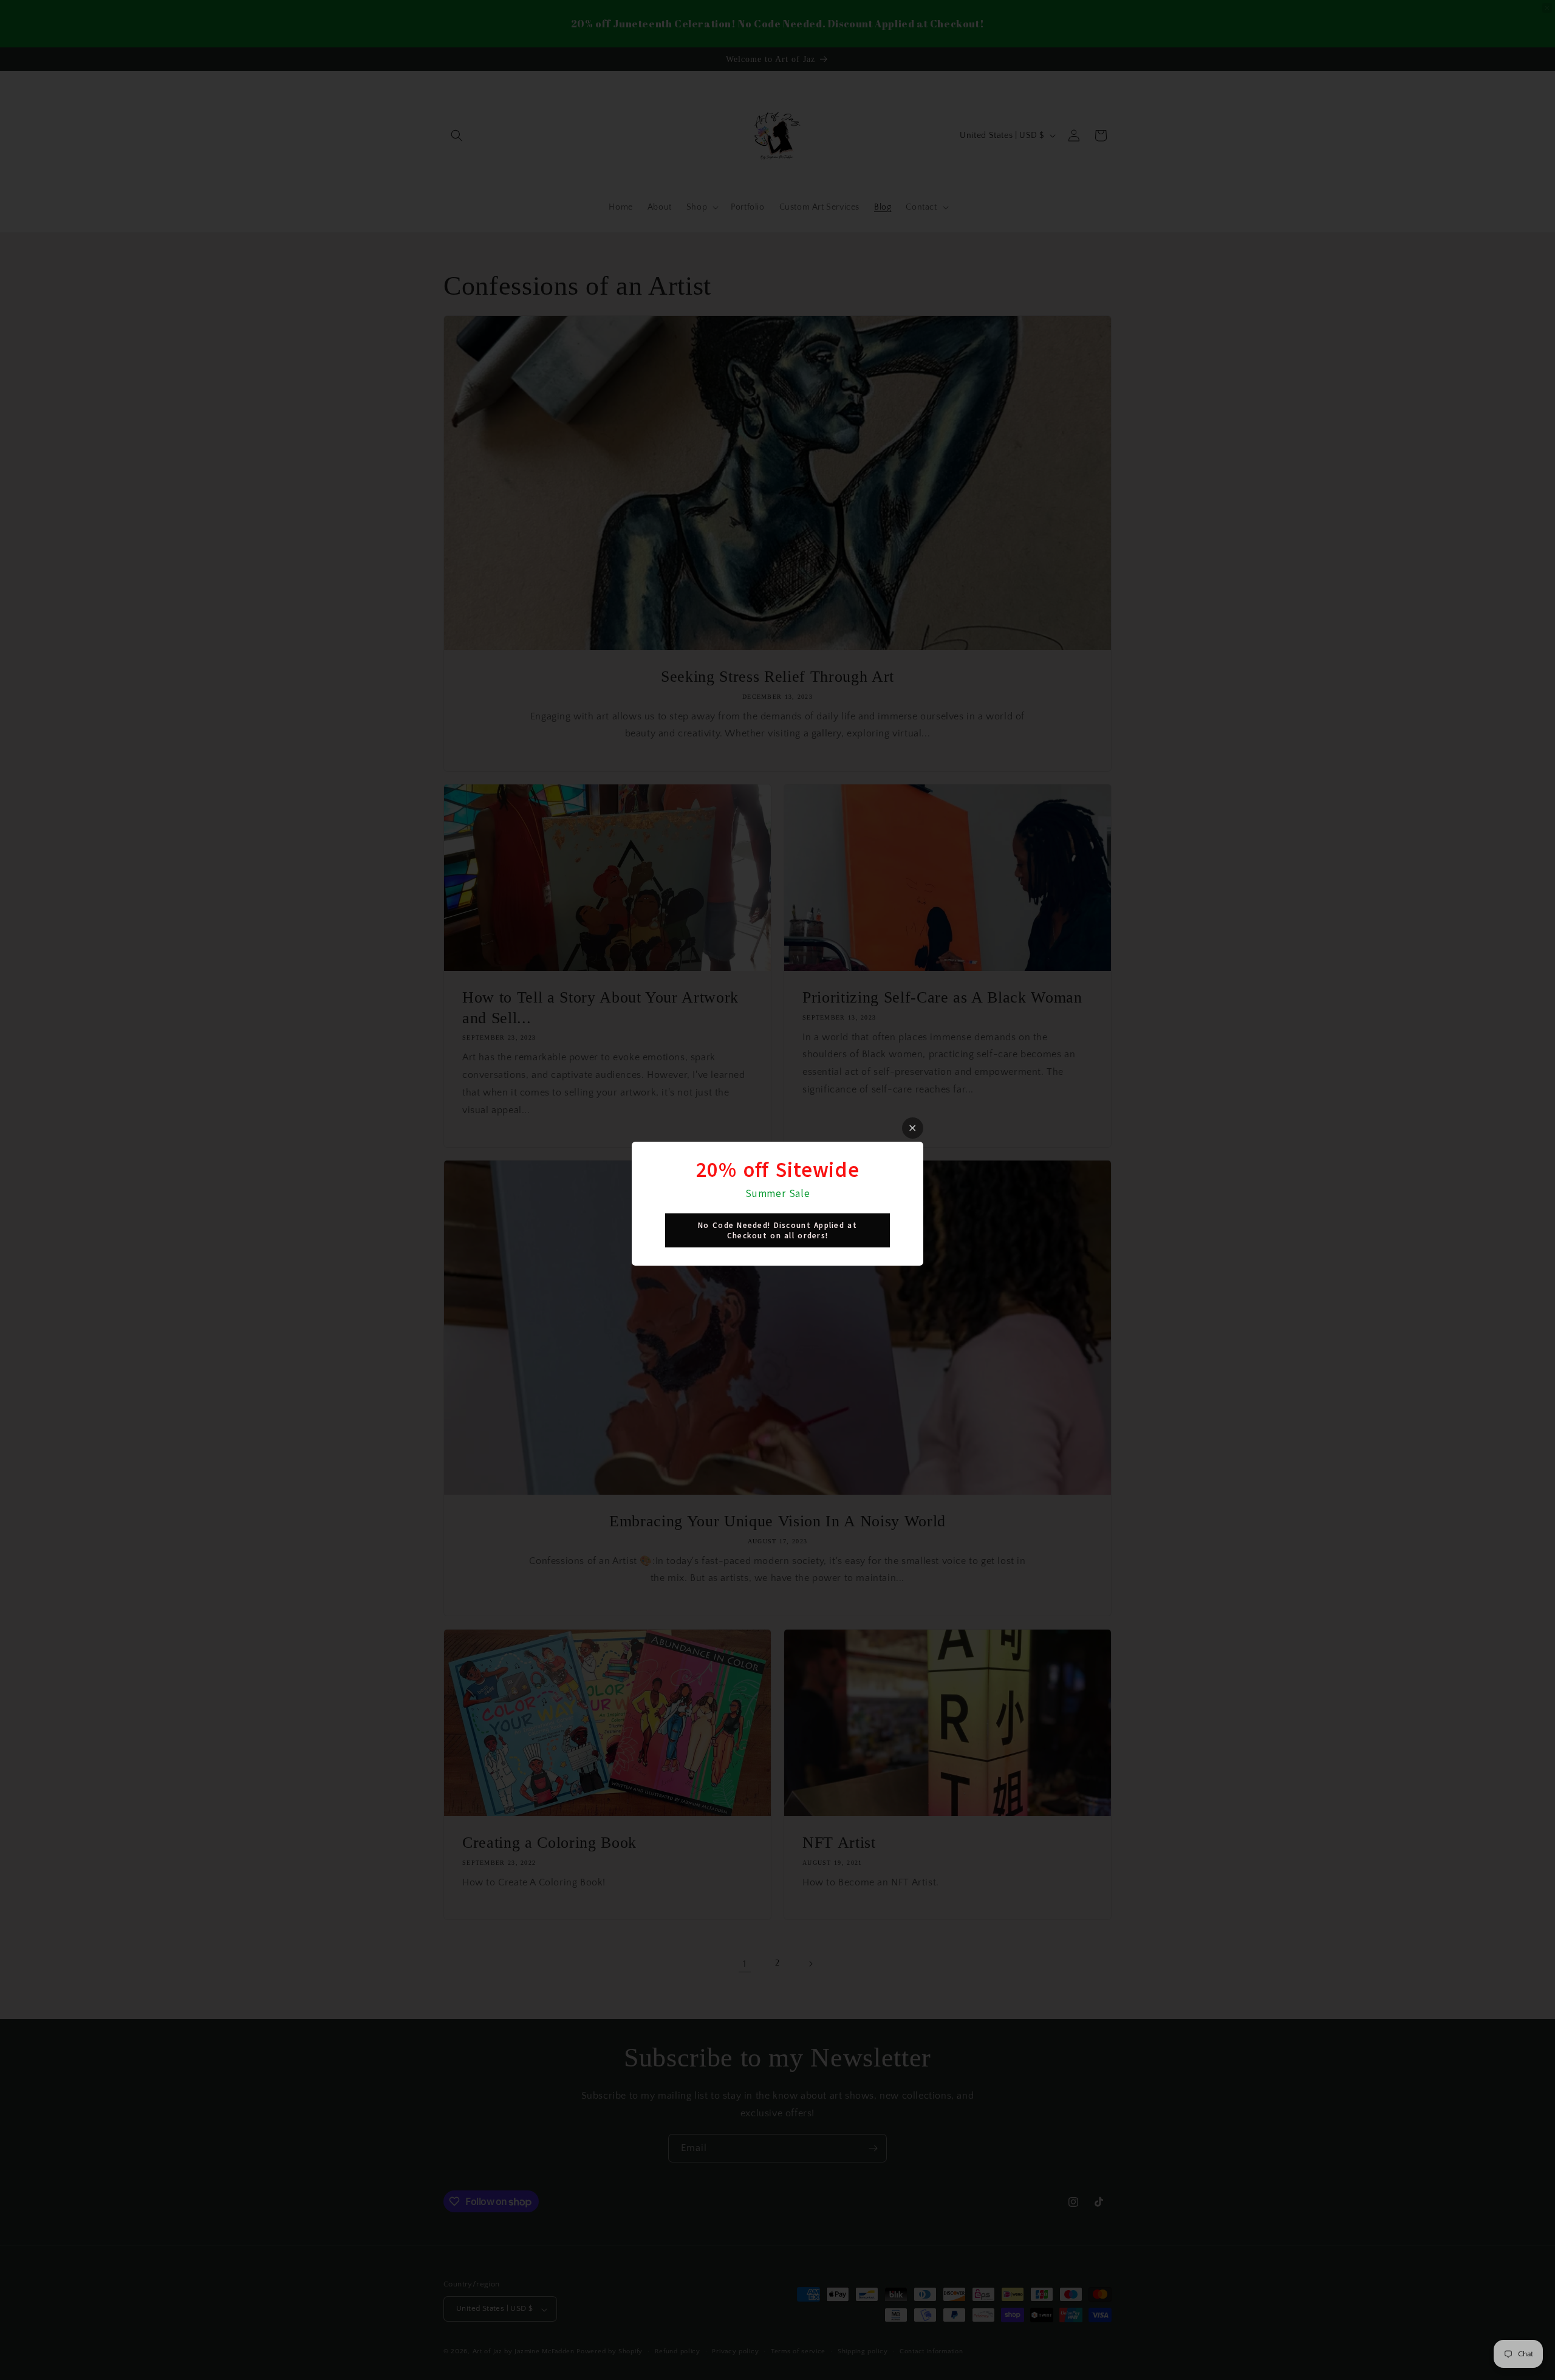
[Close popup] (913, 1128)
